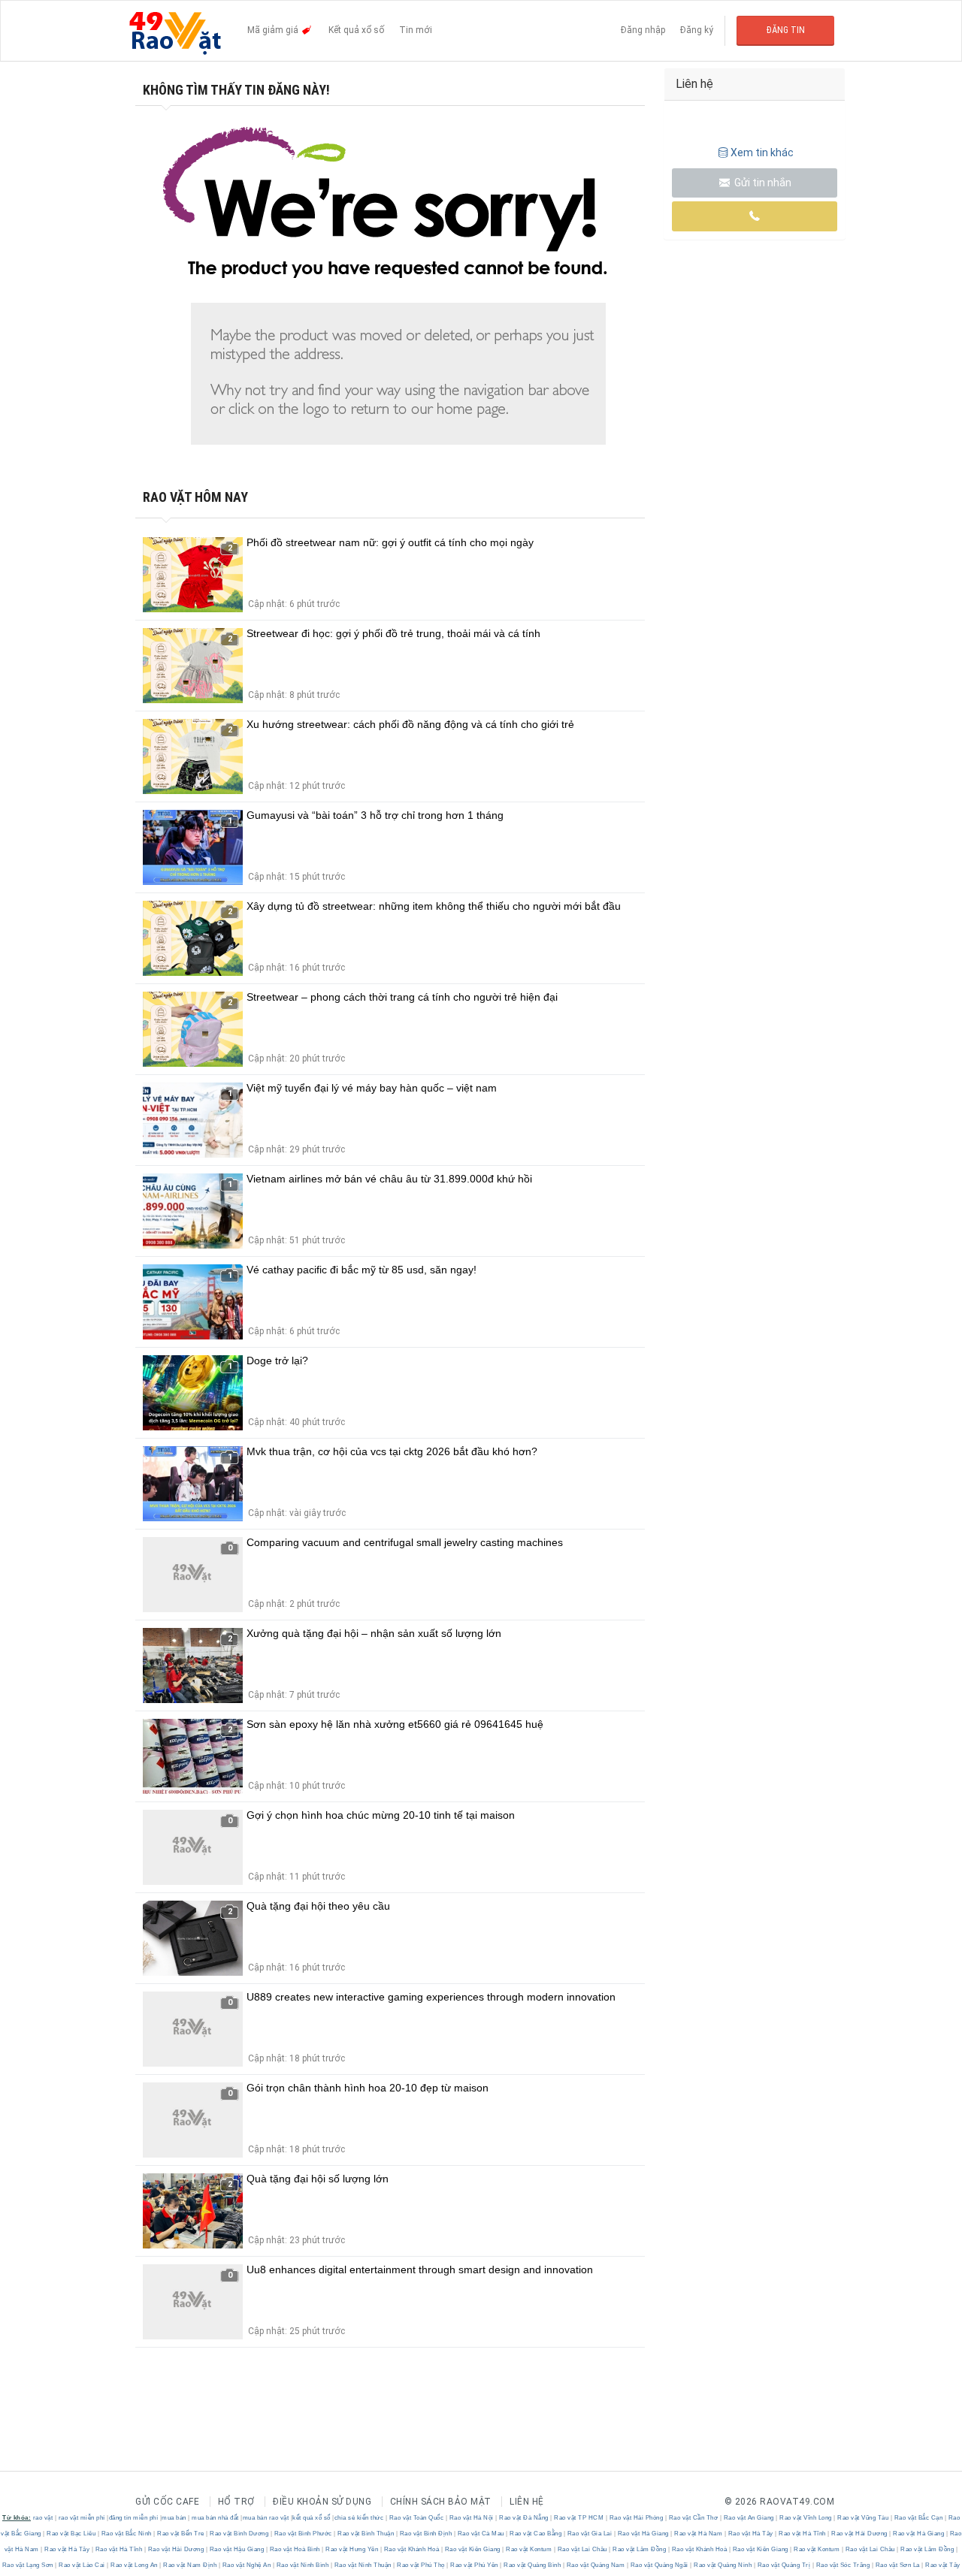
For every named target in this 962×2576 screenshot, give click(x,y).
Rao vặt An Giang (749, 2518)
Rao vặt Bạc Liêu (71, 2534)
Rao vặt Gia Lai (590, 2534)
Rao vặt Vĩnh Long (806, 2518)
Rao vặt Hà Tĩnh (803, 2534)
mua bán (174, 2518)
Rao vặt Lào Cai (82, 2565)
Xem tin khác (762, 153)
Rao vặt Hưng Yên (352, 2549)
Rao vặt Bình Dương (239, 2534)
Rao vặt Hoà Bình (295, 2549)
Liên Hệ (527, 2502)
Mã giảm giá (274, 30)
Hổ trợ (236, 2502)
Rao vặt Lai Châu (582, 2549)
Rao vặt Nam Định (190, 2565)
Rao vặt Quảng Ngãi (659, 2565)
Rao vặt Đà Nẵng (524, 2518)
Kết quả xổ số (356, 30)
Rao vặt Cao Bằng (536, 2534)
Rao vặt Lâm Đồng (640, 2549)
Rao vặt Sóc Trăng (843, 2565)
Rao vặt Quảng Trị (784, 2565)
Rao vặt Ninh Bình (303, 2565)
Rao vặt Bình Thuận (366, 2534)
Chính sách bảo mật (441, 2502)
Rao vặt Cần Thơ (693, 2518)
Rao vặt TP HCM (579, 2518)
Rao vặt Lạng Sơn (29, 2565)
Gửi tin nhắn (762, 183)
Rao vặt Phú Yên (475, 2565)
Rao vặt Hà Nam (699, 2534)
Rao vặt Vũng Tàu (863, 2518)
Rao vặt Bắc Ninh (126, 2534)
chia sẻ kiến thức (359, 2518)
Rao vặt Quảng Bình (532, 2565)
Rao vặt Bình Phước (303, 2534)
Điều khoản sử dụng (322, 2502)
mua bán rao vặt (266, 2518)
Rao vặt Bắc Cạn (918, 2518)
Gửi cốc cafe (167, 2502)
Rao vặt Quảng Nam (596, 2565)
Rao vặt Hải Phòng (636, 2518)
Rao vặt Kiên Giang (472, 2549)
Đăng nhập (643, 30)
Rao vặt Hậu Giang (237, 2549)
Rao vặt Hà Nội (471, 2518)
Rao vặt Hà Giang (643, 2534)
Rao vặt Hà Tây (750, 2534)
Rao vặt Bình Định (426, 2534)
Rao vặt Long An (135, 2565)
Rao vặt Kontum (529, 2549)
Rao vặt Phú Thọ (421, 2565)
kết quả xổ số (312, 2518)
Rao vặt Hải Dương (860, 2534)
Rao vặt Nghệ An (247, 2565)
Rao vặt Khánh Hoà (411, 2549)
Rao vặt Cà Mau (481, 2534)
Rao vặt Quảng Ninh (723, 2565)
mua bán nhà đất (215, 2518)
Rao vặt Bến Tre (181, 2534)
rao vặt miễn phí (82, 2518)
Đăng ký (697, 30)
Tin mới (416, 30)
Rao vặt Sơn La (897, 2565)
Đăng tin (786, 30)
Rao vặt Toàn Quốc (416, 2518)
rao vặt (43, 2518)
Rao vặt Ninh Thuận (363, 2565)
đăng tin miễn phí (134, 2518)
